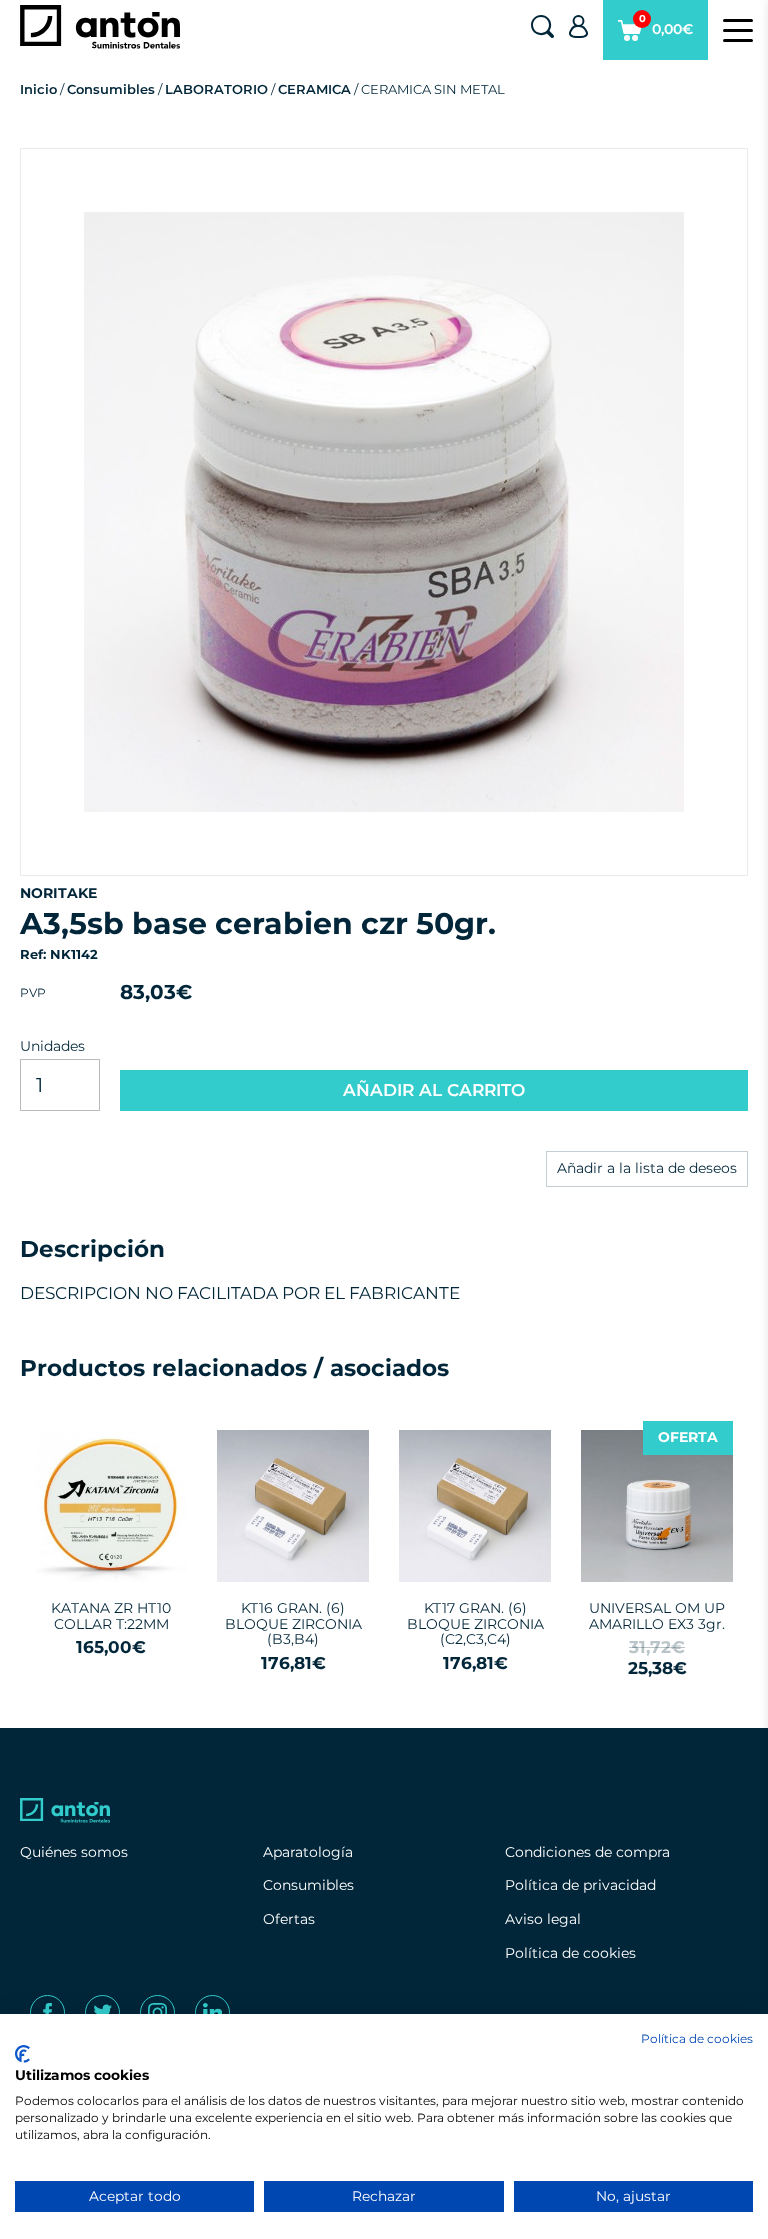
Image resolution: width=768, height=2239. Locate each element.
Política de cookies (570, 1953)
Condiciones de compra (587, 1852)
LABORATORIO (216, 89)
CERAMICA (314, 89)
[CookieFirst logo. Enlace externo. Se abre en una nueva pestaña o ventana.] (22, 2054)
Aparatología (308, 1852)
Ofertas (289, 1919)
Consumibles (111, 89)
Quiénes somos (74, 1852)
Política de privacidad (580, 1885)
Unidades (52, 1046)
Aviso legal (543, 1919)
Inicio (38, 89)
